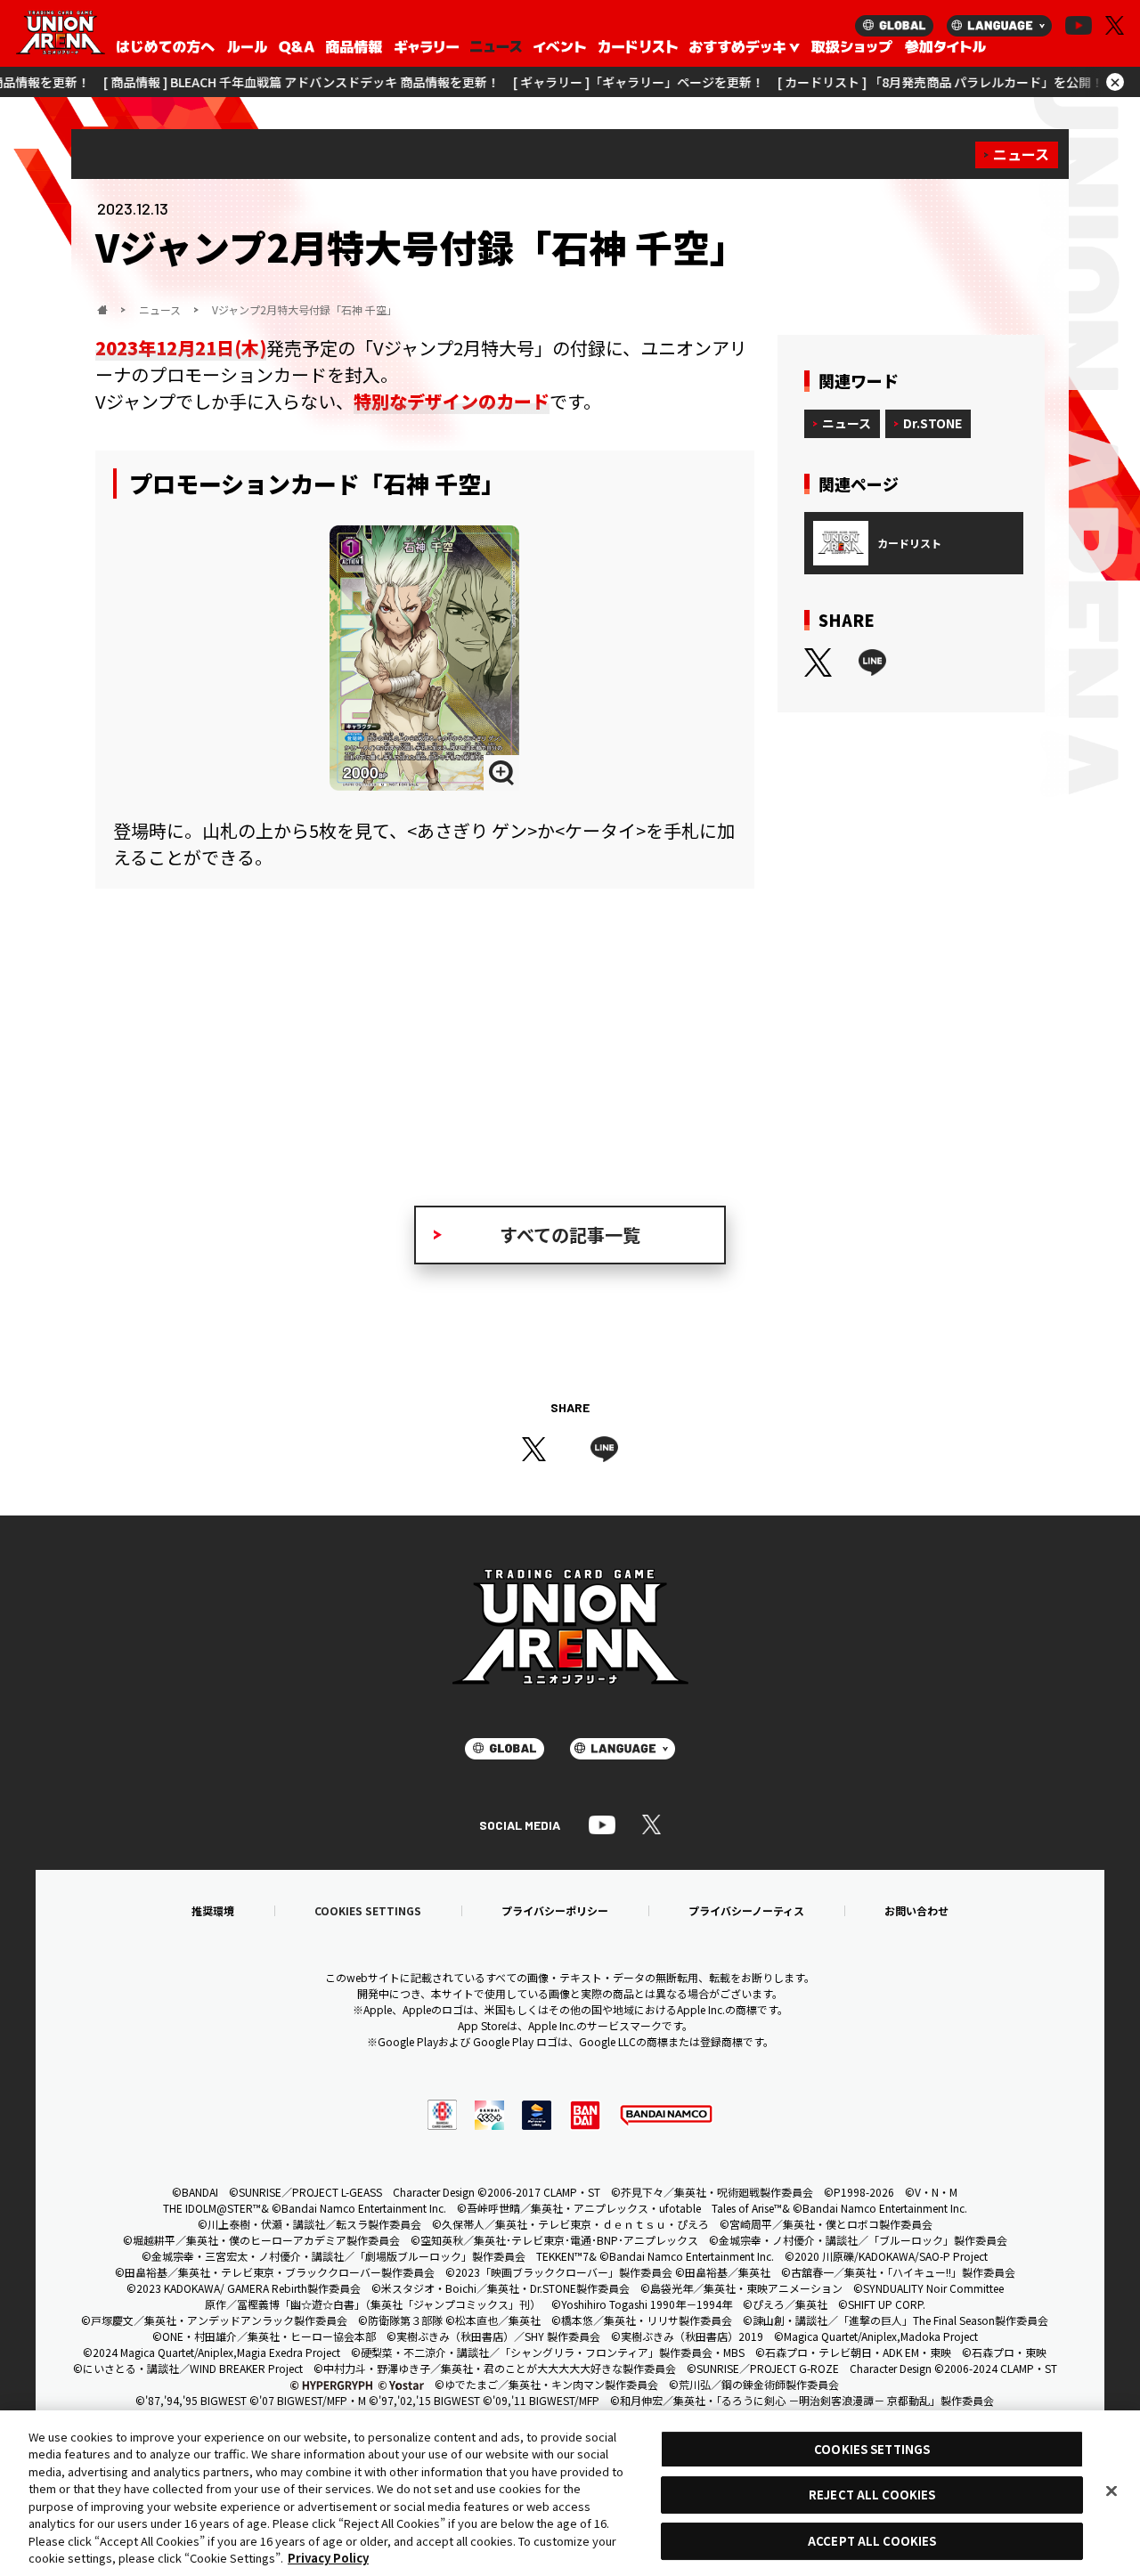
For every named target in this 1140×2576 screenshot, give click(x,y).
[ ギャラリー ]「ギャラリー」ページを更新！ (574, 82)
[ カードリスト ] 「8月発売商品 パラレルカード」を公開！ (876, 82)
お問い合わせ (916, 1911)
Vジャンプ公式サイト (230, 1061)
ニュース (1021, 154)
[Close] (1111, 2491)
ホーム (102, 310)
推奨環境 (213, 1911)
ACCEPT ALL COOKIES (872, 2541)
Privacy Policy (328, 2558)
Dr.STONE (932, 423)
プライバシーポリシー (555, 1911)
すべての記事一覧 (570, 1235)
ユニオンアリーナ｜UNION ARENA (61, 34)
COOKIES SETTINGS (368, 1911)
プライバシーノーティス (746, 1911)
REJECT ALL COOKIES (872, 2495)
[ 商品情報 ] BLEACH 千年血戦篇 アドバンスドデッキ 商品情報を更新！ (237, 82)
